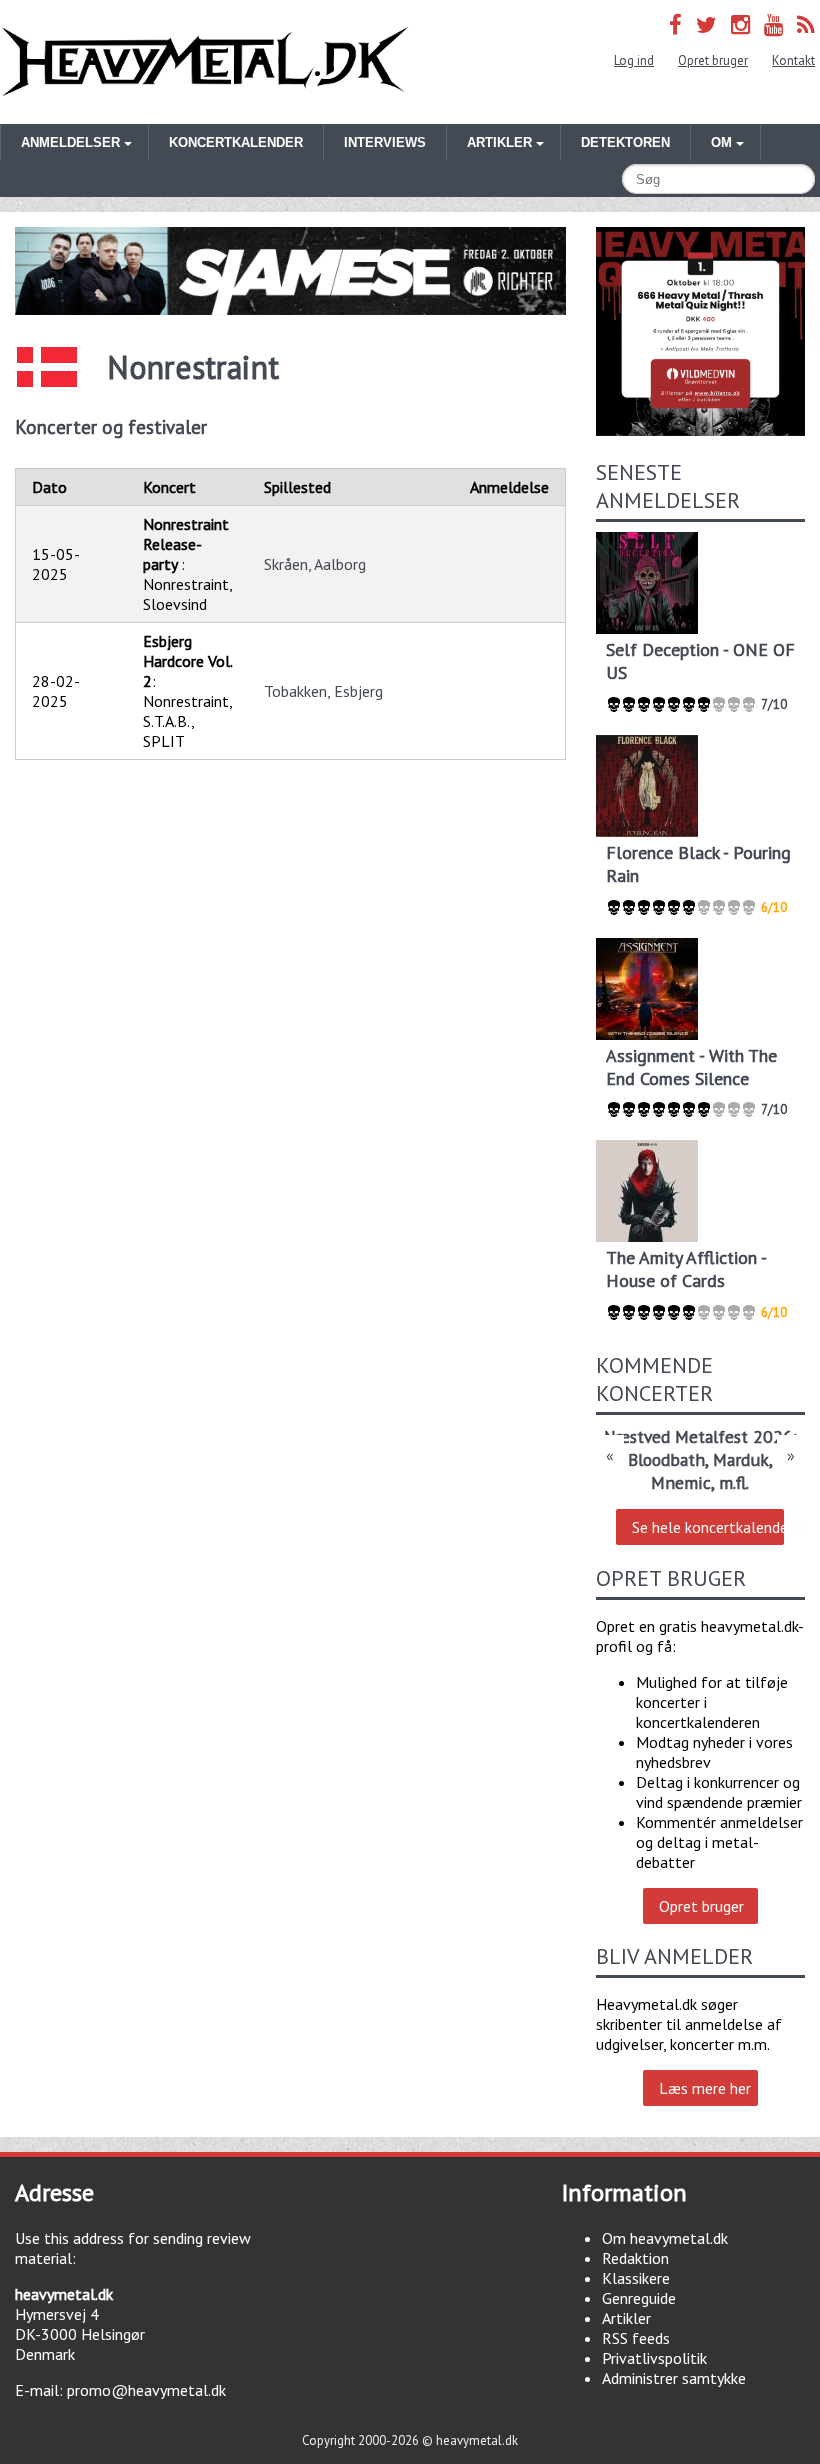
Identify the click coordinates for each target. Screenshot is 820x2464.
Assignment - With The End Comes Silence (691, 1067)
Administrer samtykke (674, 2378)
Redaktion (635, 2258)
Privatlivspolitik (654, 2358)
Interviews (385, 142)
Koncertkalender (236, 142)
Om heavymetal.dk (665, 2238)
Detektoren (625, 142)
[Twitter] (706, 24)
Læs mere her (705, 2088)
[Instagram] (740, 24)
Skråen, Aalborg (315, 564)
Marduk (741, 1459)
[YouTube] (773, 24)
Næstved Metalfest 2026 (698, 1436)
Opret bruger (713, 60)
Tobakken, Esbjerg (323, 691)
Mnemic (681, 1482)
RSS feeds (636, 2338)
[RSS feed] (806, 24)
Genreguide (639, 2298)
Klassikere (636, 2278)
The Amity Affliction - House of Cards (686, 1269)
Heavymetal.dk (205, 62)
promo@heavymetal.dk (146, 2390)
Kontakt (793, 60)
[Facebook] (675, 24)
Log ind (634, 60)
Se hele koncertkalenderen (708, 1527)
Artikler (626, 2318)
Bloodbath (666, 1459)
